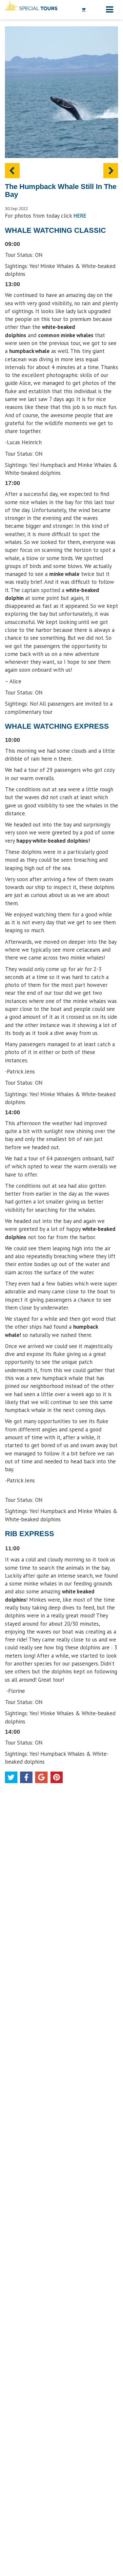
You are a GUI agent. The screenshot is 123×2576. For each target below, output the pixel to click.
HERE (80, 216)
